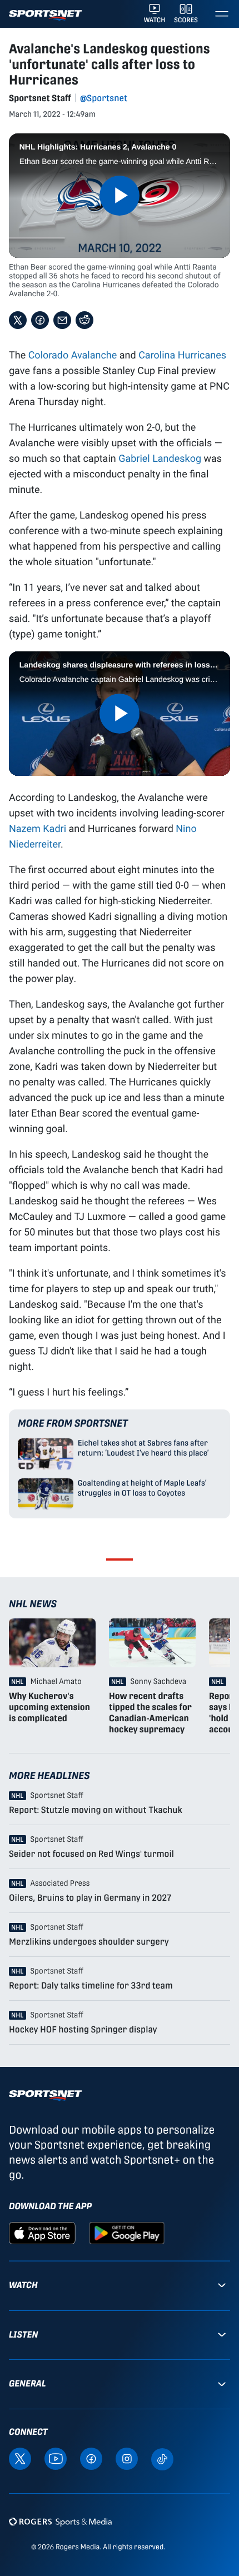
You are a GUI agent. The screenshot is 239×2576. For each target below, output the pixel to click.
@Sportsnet (104, 98)
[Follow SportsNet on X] (20, 2458)
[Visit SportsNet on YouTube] (56, 2458)
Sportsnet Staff (40, 98)
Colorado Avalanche (73, 355)
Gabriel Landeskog (160, 458)
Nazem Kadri (38, 828)
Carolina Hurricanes (182, 355)
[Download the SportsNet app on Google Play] (127, 2232)
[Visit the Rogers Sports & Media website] (60, 2522)
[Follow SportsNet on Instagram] (127, 2458)
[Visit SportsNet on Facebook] (91, 2458)
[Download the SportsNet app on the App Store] (42, 2232)
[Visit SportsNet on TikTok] (162, 2458)
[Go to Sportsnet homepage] (45, 15)
